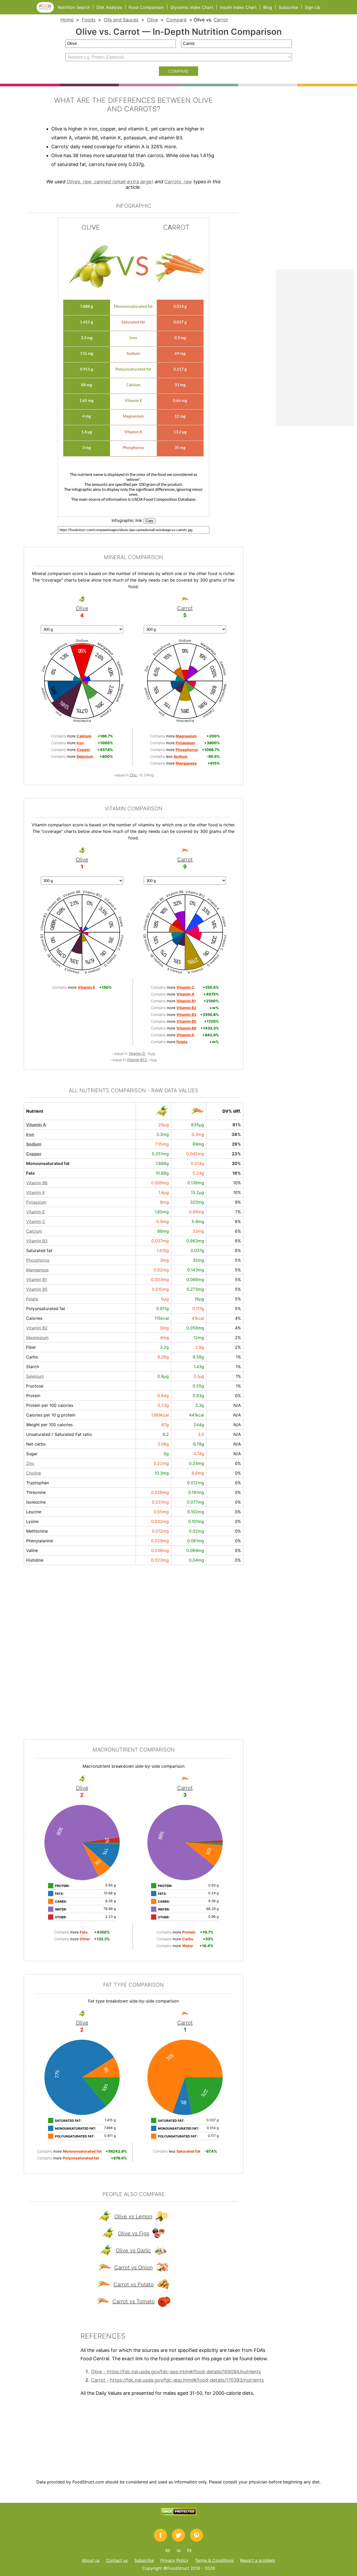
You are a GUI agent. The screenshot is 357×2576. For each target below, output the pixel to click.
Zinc (134, 775)
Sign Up (313, 7)
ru (179, 2550)
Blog (268, 7)
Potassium (36, 1202)
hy (189, 2550)
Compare (176, 20)
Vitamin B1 (36, 1280)
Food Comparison (146, 7)
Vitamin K (36, 1192)
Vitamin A (36, 1125)
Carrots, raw (178, 182)
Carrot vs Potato (134, 2284)
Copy (149, 521)
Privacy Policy (174, 2560)
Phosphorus (38, 1260)
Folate (32, 1299)
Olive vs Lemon (133, 2216)
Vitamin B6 (37, 1183)
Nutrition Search (74, 7)
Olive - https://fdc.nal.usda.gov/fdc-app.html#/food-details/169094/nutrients (176, 2372)
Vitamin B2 (37, 1328)
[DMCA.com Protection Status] (179, 2514)
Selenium (35, 1376)
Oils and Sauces (121, 20)
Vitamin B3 (37, 1241)
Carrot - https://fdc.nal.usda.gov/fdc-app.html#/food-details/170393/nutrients (177, 2380)
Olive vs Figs (134, 2233)
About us (91, 2560)
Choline (34, 1473)
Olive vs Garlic (133, 2250)
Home (67, 20)
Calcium (34, 1231)
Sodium (34, 1144)
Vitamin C (36, 1221)
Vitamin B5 (37, 1289)
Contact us (117, 2560)
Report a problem (258, 2560)
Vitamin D (137, 1053)
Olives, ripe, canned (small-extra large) (110, 182)
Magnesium (37, 1338)
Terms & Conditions (214, 2560)
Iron (30, 1134)
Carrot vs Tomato (134, 2301)
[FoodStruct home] (47, 11)
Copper (34, 1154)
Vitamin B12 (137, 1060)
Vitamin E (36, 1212)
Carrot (221, 20)
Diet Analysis (109, 7)
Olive (152, 20)
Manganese (37, 1270)
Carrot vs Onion (134, 2267)
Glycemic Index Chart (192, 7)
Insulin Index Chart (238, 7)
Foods (89, 20)
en (168, 2550)
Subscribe (288, 7)
